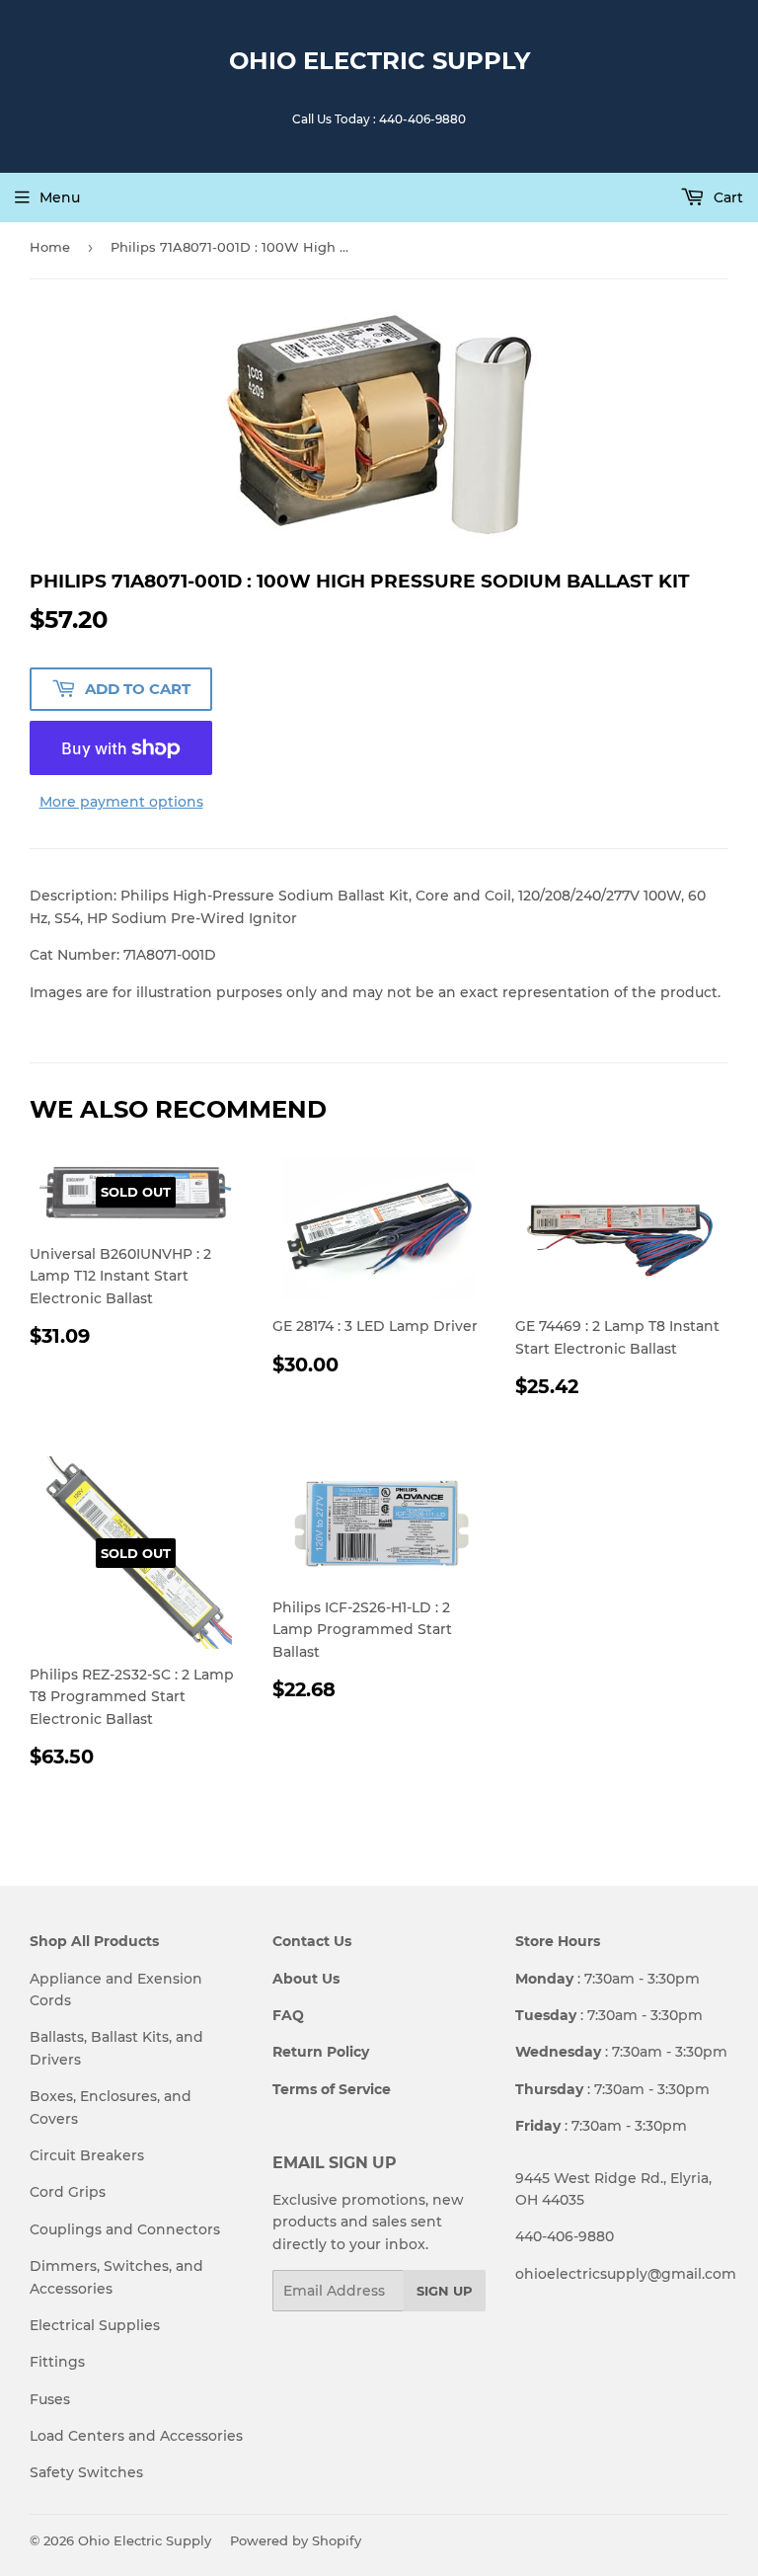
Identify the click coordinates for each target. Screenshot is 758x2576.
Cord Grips (68, 2192)
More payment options (121, 802)
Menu (60, 197)
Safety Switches (86, 2472)
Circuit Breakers (87, 2155)
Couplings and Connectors (125, 2229)
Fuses (50, 2399)
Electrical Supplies (95, 2325)
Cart (726, 197)
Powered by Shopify (296, 2540)
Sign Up (445, 2291)
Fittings (57, 2362)
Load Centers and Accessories (136, 2436)
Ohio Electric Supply (379, 61)
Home (50, 247)
